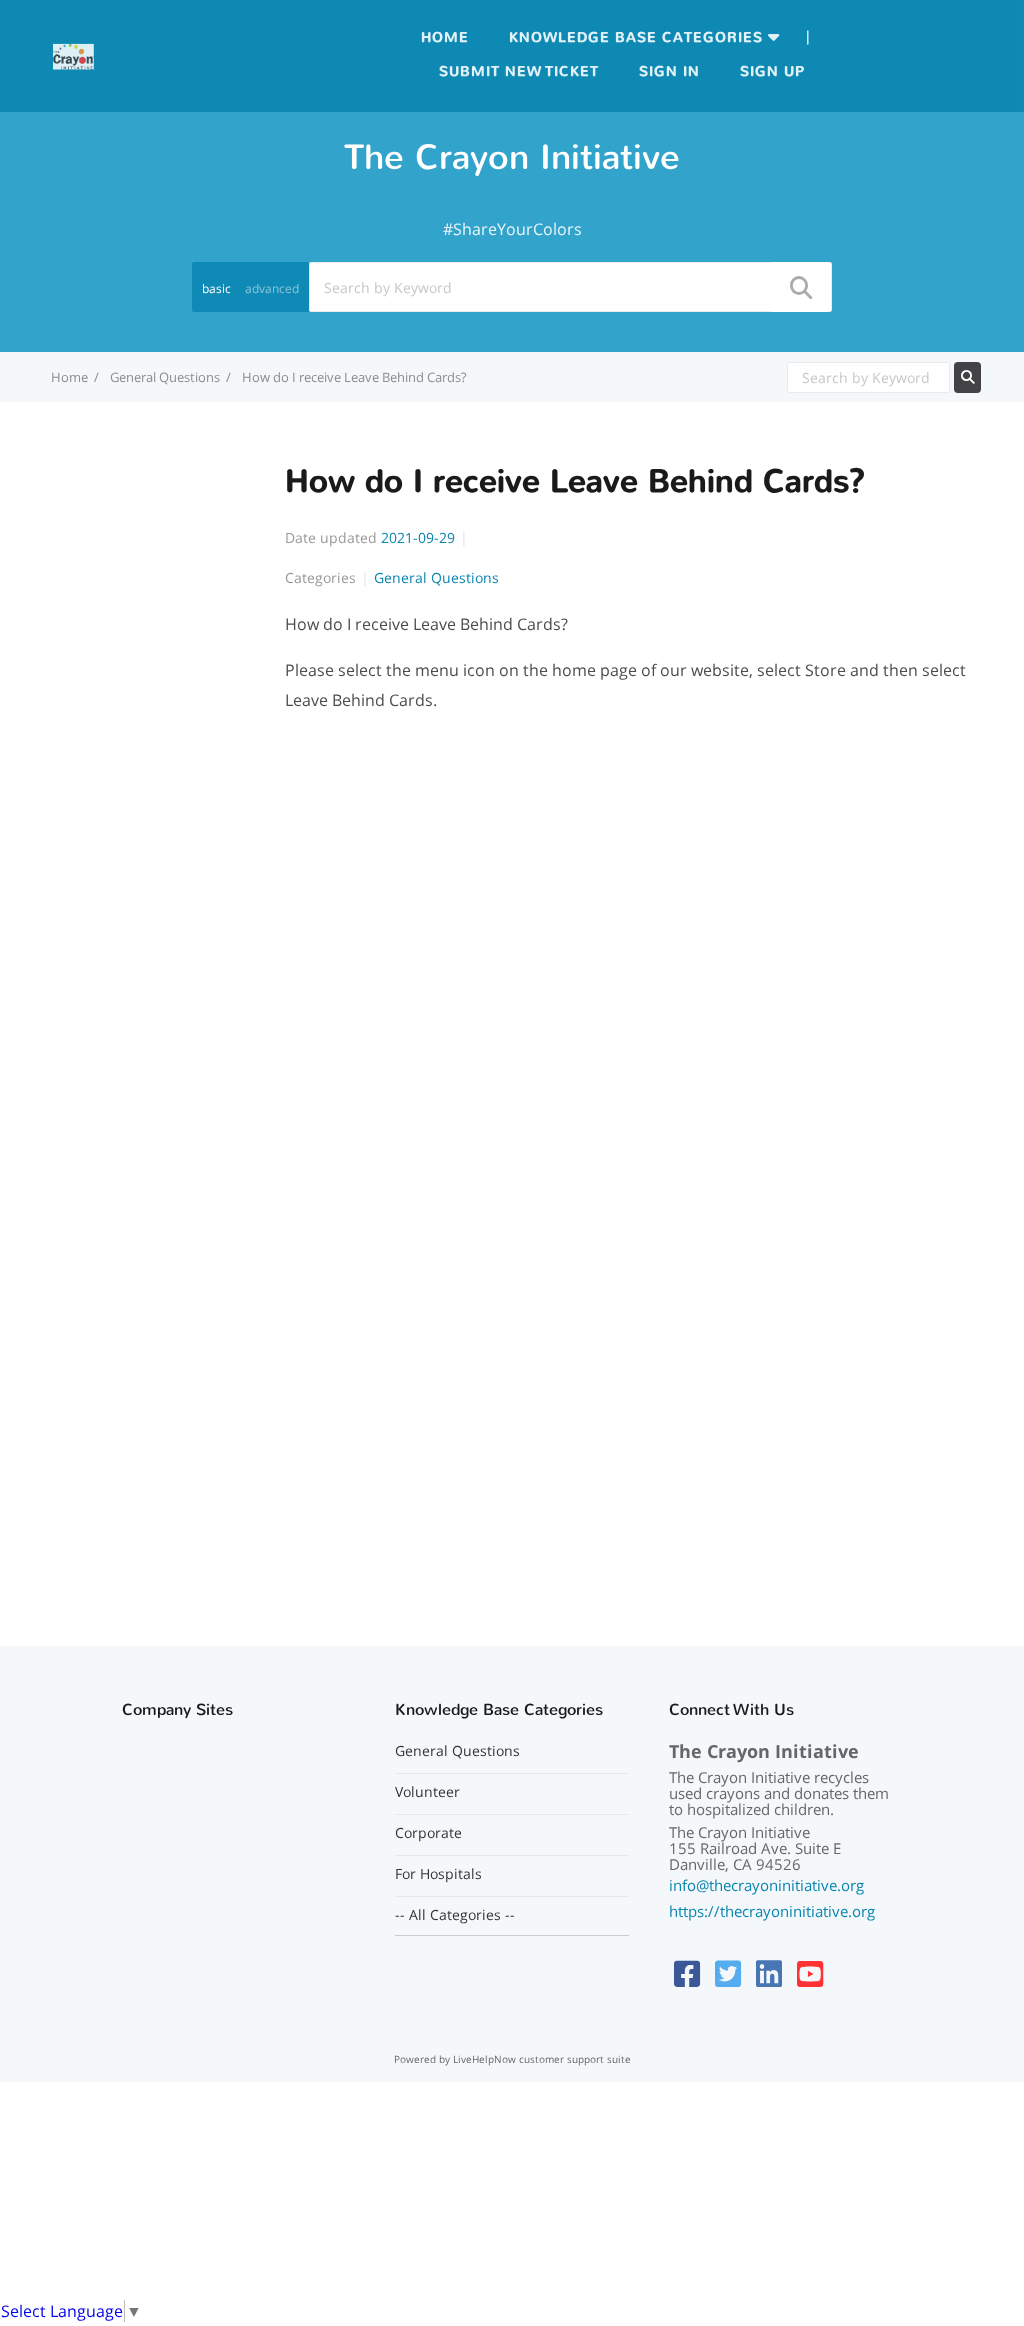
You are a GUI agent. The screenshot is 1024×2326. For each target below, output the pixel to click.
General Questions (165, 377)
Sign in (669, 71)
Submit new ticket (519, 71)
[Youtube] (810, 1973)
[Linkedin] (769, 1973)
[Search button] (800, 287)
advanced (272, 288)
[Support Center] (73, 54)
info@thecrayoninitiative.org (766, 1885)
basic (216, 288)
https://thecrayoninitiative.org (772, 1911)
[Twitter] (728, 1973)
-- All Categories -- (455, 1915)
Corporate (428, 1833)
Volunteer (427, 1792)
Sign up (772, 71)
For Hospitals (438, 1874)
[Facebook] (687, 1973)
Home (445, 37)
